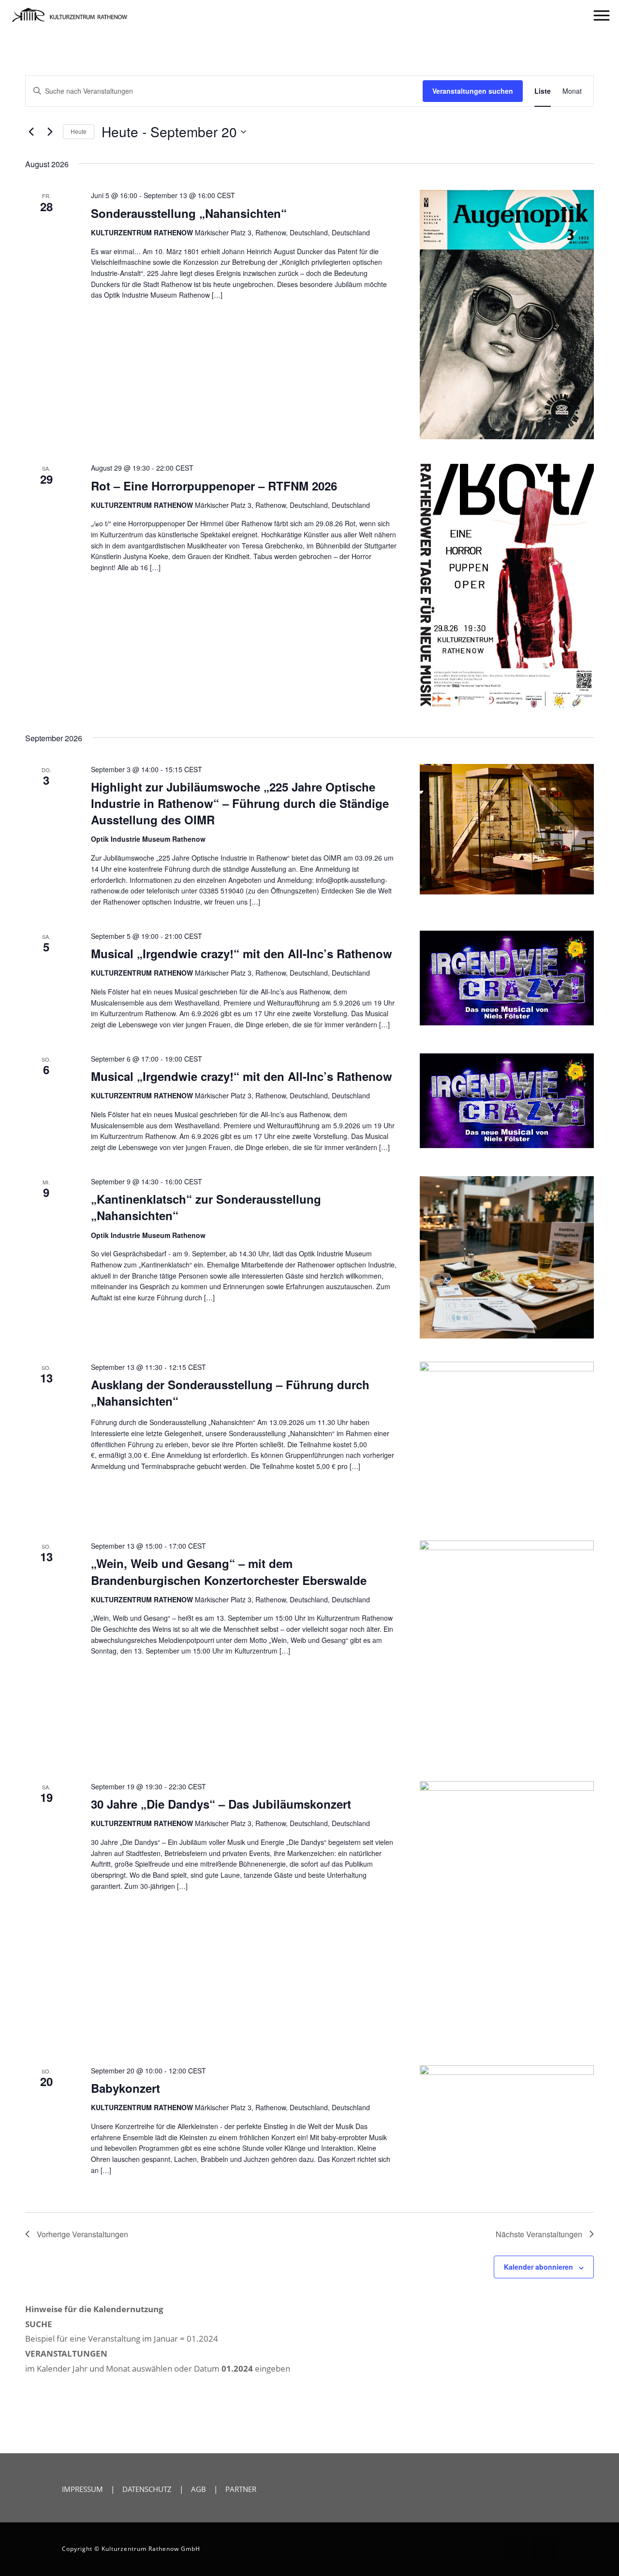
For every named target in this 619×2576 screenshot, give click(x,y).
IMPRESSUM (82, 2489)
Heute (79, 131)
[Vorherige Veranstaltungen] (31, 132)
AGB (199, 2489)
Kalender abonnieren (538, 2267)
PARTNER (241, 2489)
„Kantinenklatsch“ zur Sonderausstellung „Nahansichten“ (206, 1207)
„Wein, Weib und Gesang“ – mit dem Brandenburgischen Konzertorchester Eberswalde (229, 1571)
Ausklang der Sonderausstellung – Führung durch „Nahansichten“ (230, 1393)
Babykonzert (125, 2088)
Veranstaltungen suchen (473, 91)
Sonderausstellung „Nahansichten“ (189, 213)
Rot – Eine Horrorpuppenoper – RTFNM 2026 (214, 486)
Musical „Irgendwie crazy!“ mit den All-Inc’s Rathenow (242, 953)
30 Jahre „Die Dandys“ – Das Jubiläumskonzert (221, 1804)
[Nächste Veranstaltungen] (50, 132)
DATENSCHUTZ (147, 2489)
